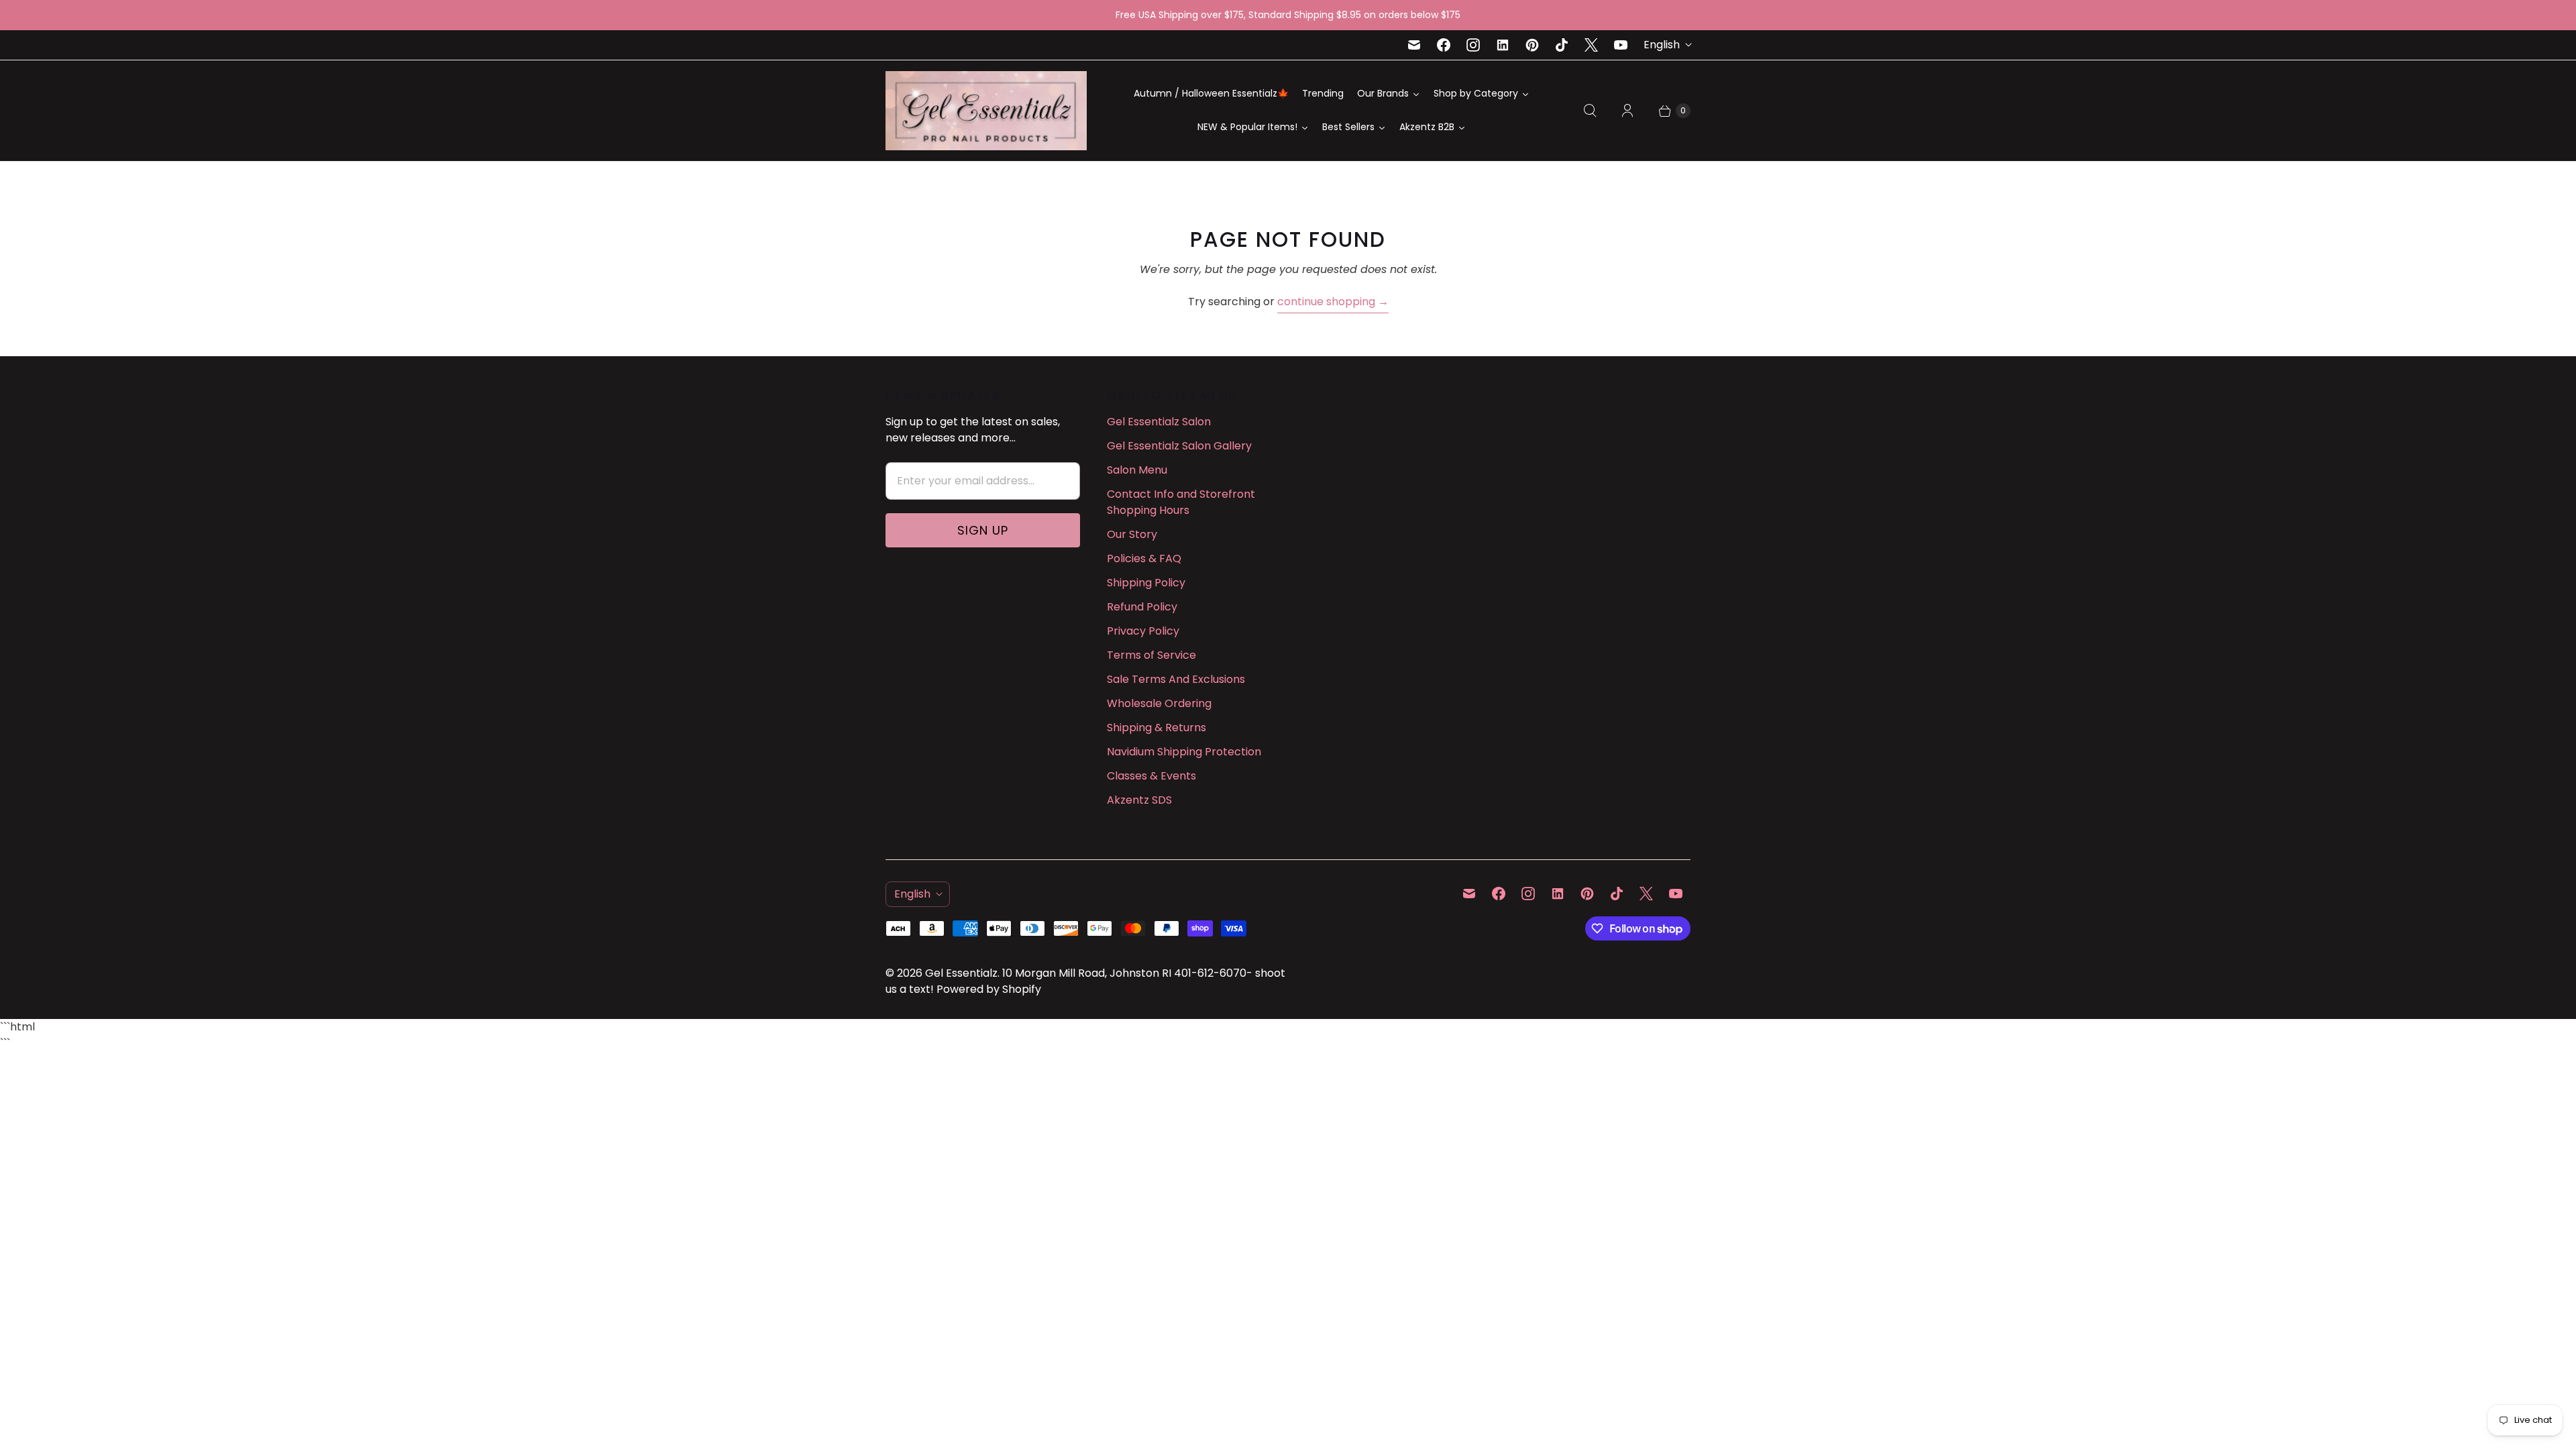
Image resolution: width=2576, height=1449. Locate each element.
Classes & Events (1151, 776)
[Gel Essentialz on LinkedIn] (1503, 45)
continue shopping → (1333, 302)
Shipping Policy (1146, 583)
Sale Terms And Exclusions (1176, 679)
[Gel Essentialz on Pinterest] (1532, 45)
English (1662, 45)
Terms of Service (1151, 655)
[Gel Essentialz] (986, 111)
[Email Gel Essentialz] (1414, 45)
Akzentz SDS (1139, 800)
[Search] (1590, 111)
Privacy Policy (1143, 631)
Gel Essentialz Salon (1159, 422)
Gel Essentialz (961, 973)
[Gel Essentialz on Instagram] (1473, 45)
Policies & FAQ (1144, 558)
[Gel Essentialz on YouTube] (1621, 45)
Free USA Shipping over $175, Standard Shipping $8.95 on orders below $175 (1288, 15)
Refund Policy (1142, 607)
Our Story (1132, 534)
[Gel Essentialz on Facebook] (1444, 45)
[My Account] (1627, 111)
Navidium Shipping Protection (1184, 752)
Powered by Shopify (989, 989)
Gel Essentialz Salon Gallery (1179, 446)
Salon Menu (1137, 470)
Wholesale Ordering (1159, 703)
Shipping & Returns (1157, 728)
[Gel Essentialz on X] (1591, 45)
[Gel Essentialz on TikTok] (1562, 45)
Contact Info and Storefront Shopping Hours (1181, 502)
